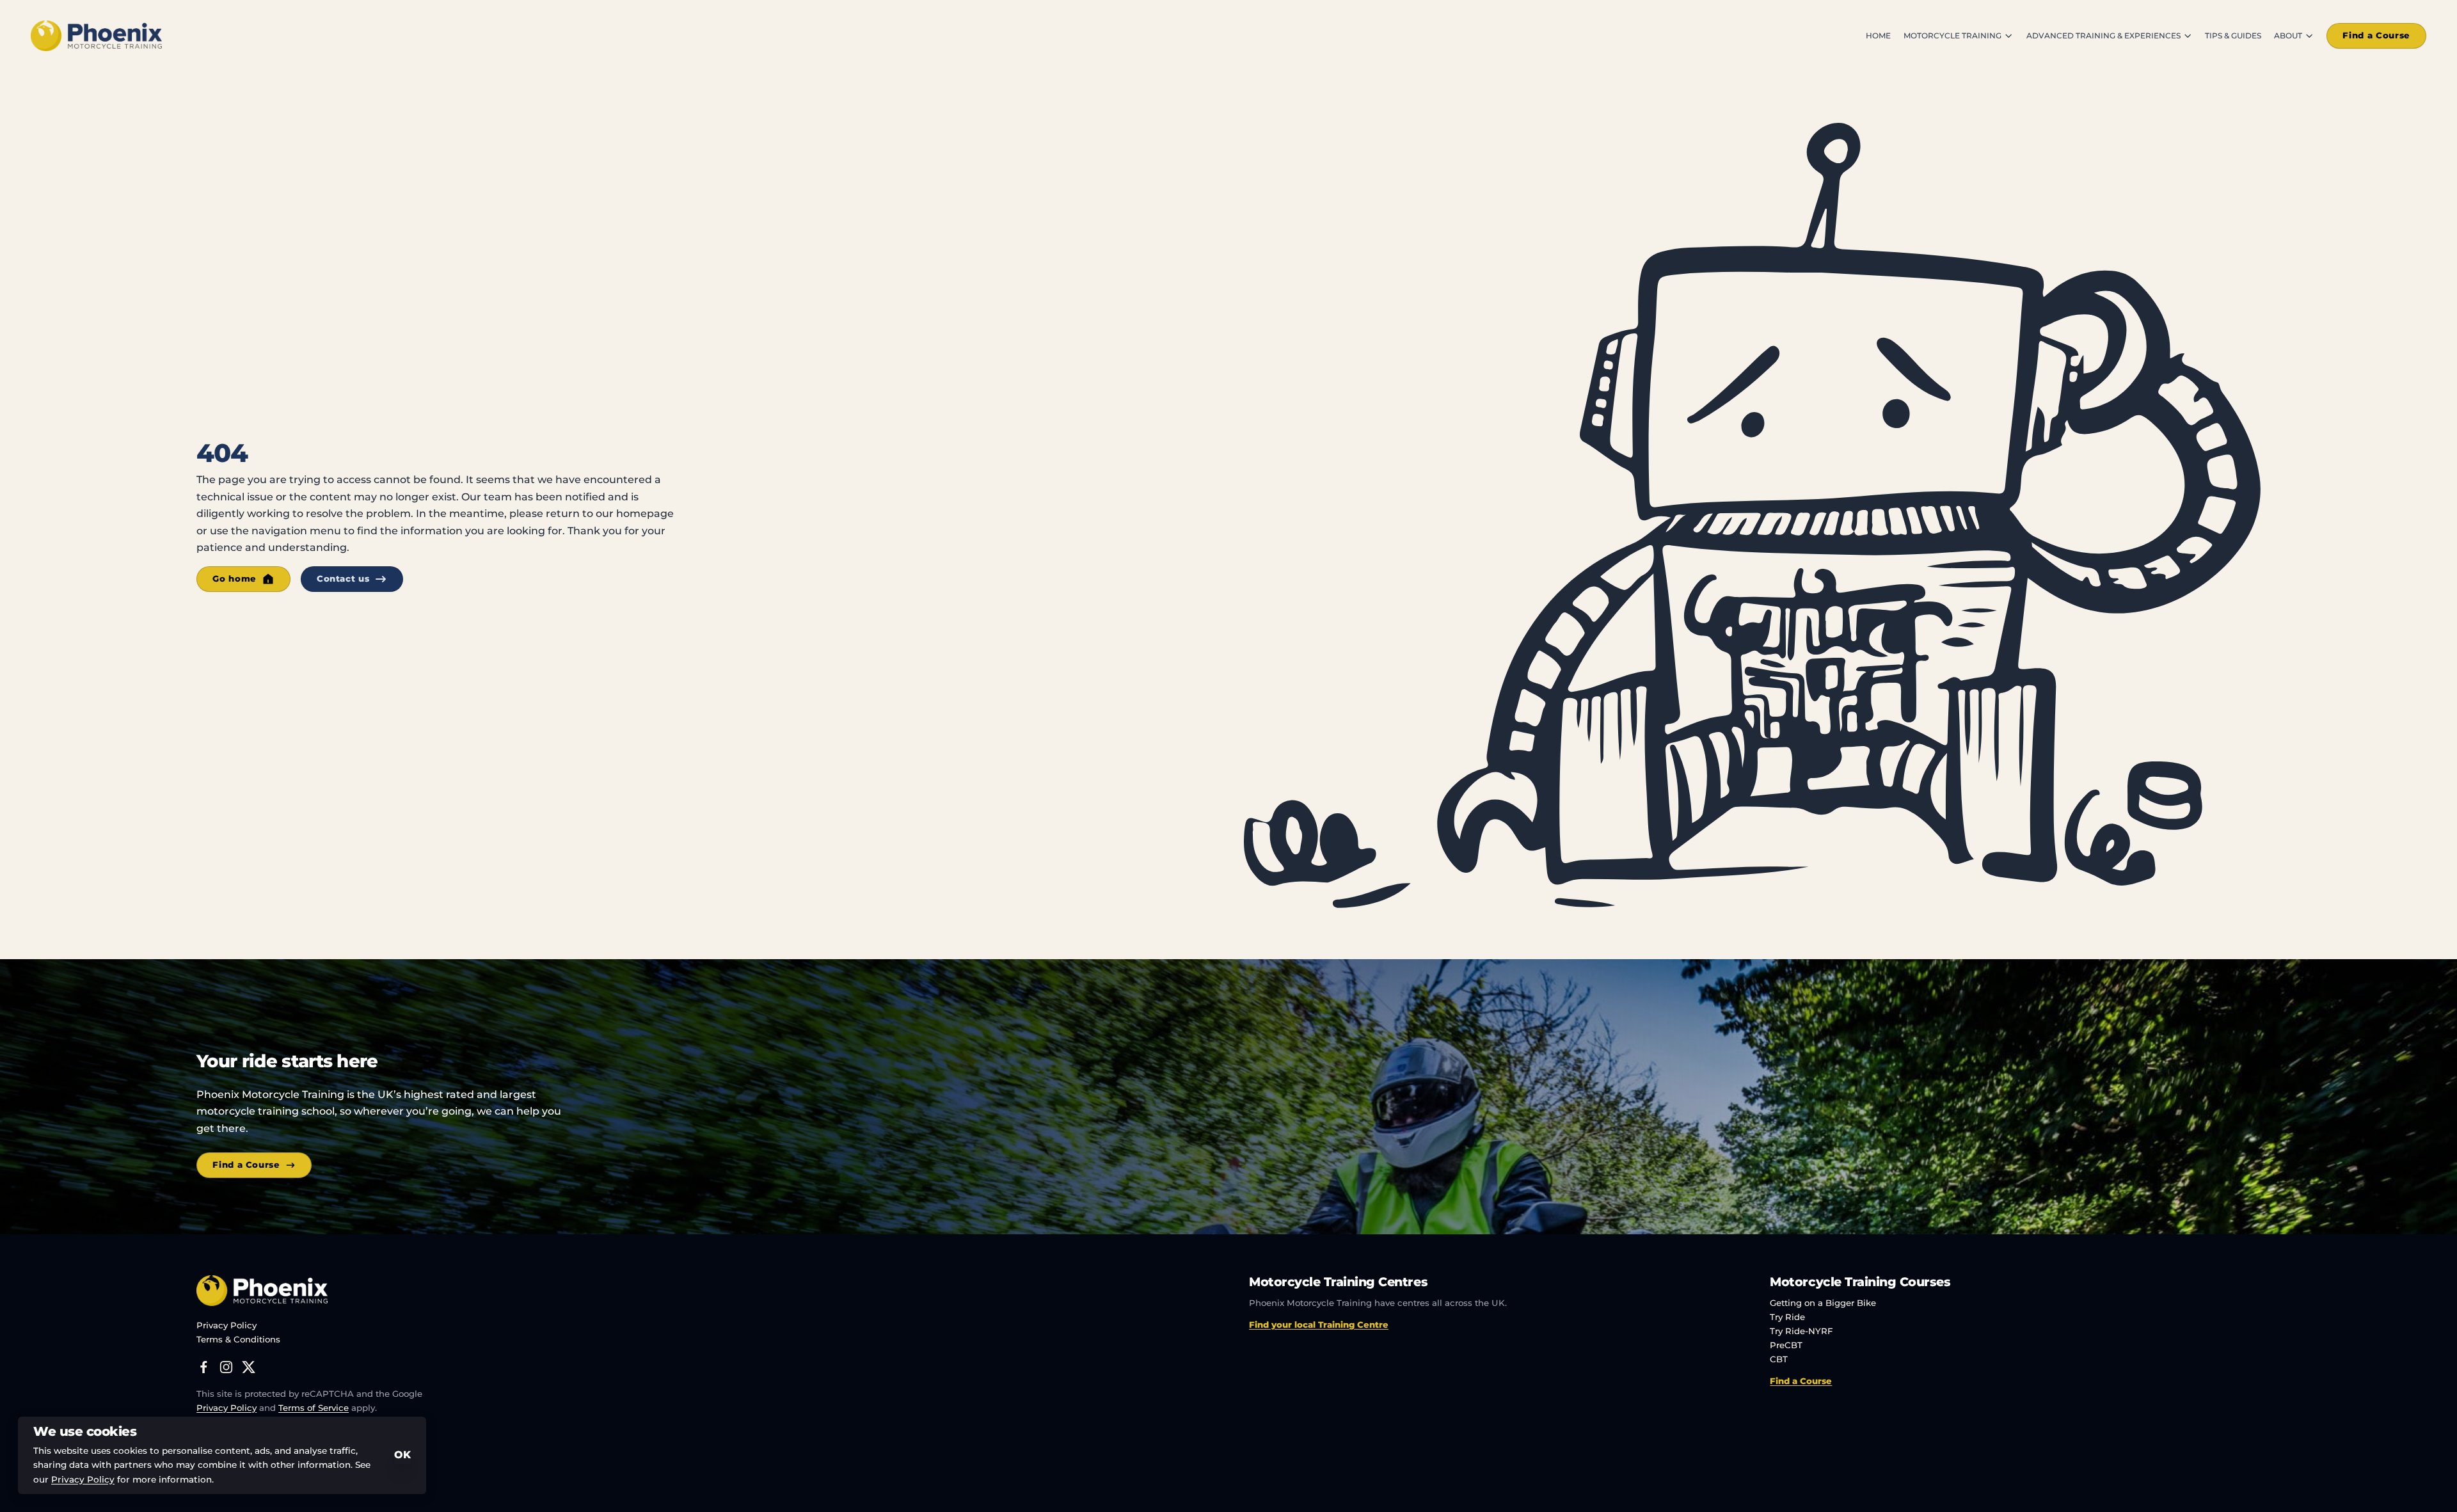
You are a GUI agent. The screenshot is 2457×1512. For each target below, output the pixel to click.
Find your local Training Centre (1319, 1325)
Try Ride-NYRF (1801, 1331)
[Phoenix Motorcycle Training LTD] (96, 36)
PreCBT (1786, 1345)
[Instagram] (226, 1367)
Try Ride (1787, 1317)
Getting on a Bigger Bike (1823, 1303)
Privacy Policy (227, 1325)
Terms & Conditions (238, 1339)
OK (402, 1455)
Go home (235, 578)
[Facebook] (204, 1367)
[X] (249, 1367)
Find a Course (2376, 35)
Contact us (343, 578)
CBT (1779, 1359)
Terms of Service (314, 1408)
